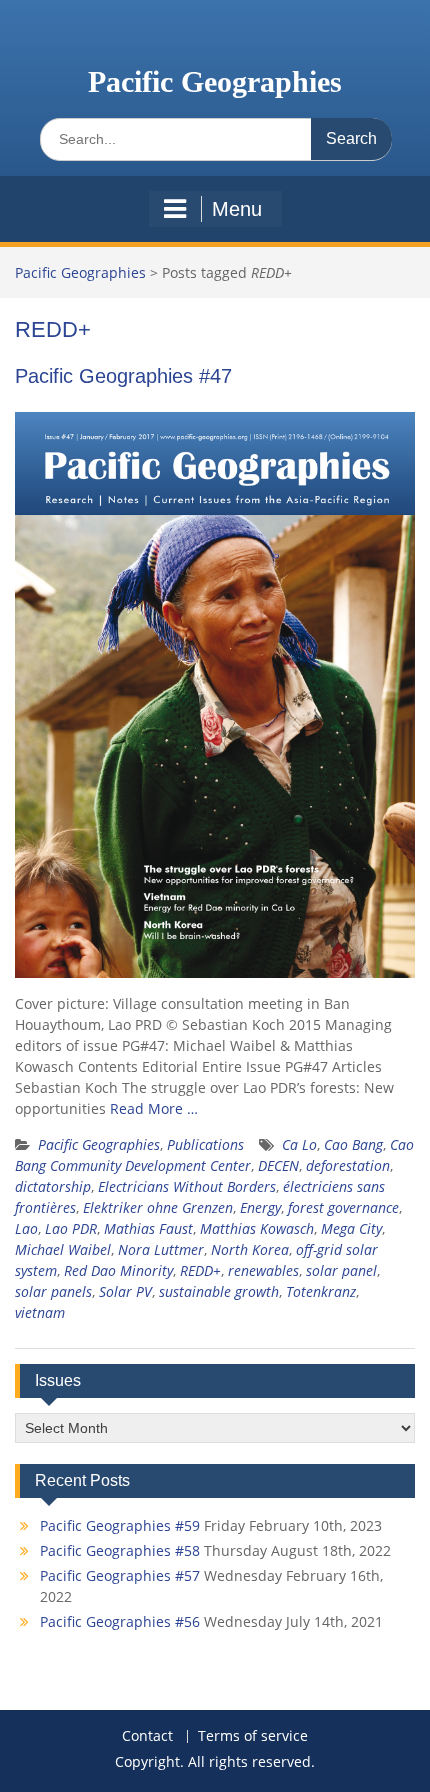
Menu (237, 209)
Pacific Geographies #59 (120, 1525)
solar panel (341, 1270)
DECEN (278, 1165)
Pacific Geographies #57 (120, 1575)
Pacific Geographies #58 (120, 1550)
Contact (147, 1736)
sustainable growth (219, 1291)
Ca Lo (299, 1144)
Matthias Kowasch (257, 1228)
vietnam (40, 1312)
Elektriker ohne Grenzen (158, 1207)
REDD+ (200, 1270)
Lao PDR (71, 1228)
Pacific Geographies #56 (120, 1621)
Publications (205, 1144)
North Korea (250, 1249)
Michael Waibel (63, 1249)
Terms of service (253, 1736)
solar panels (53, 1291)
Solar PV (125, 1291)
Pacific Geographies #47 (123, 376)
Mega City (351, 1228)
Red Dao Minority (118, 1270)
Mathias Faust (148, 1228)
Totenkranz (321, 1291)
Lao (26, 1228)
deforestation (348, 1165)
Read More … (154, 1108)
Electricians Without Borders (187, 1186)
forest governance (343, 1207)
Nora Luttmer (161, 1249)
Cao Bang (353, 1144)
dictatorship (53, 1186)
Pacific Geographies (215, 81)
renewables (263, 1270)
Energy (260, 1207)
